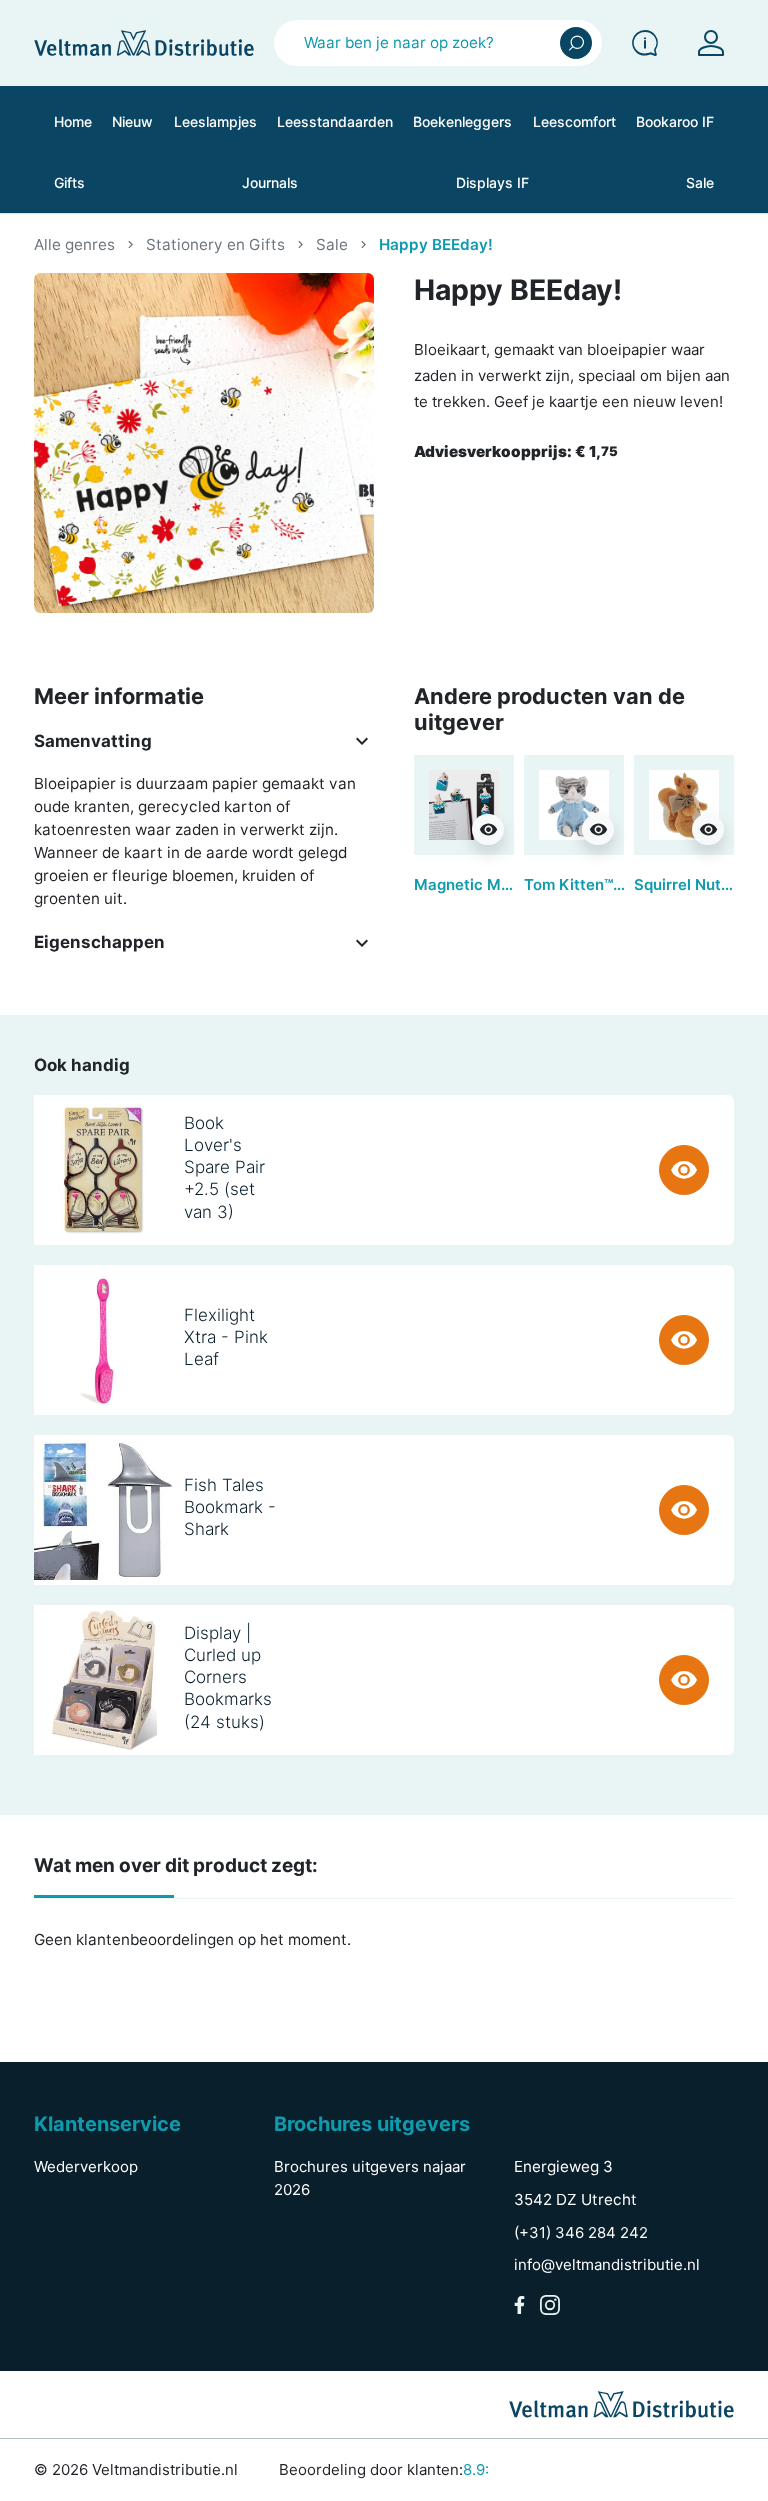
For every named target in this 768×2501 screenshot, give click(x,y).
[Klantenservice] (645, 43)
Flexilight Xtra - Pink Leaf (226, 1337)
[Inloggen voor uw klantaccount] (711, 43)
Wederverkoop (86, 2166)
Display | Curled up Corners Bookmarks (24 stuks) (228, 1677)
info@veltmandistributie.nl (607, 2264)
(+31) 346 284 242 (581, 2232)
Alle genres (74, 244)
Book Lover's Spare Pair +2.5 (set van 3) (224, 1167)
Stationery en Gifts (215, 244)
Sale (332, 244)
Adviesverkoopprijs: (516, 451)
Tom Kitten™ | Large (595, 884)
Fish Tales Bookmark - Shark (230, 1507)
